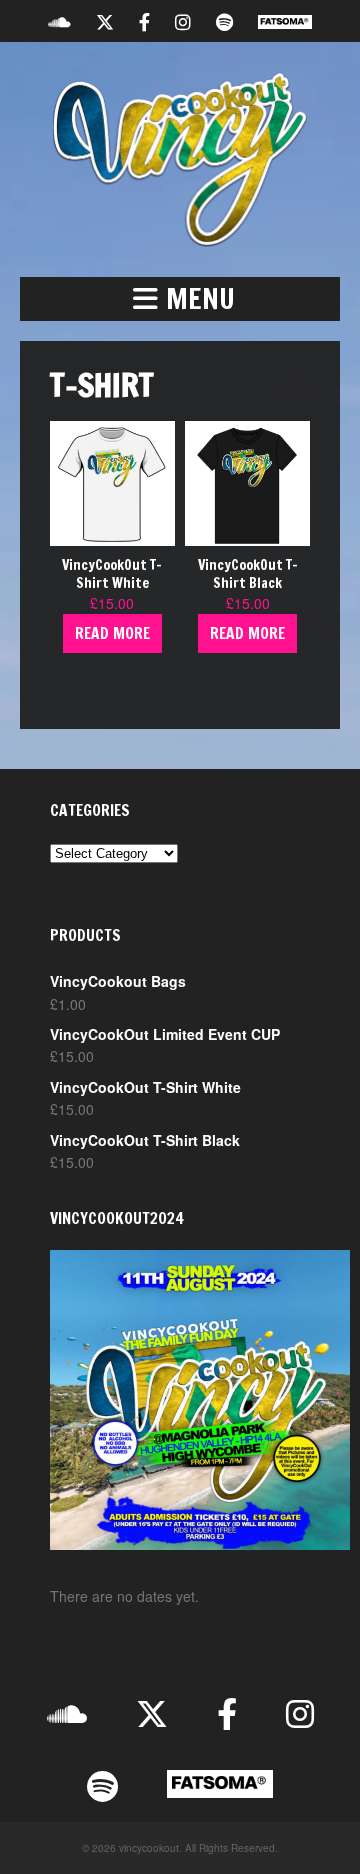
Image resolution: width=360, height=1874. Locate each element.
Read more (112, 633)
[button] (180, 299)
